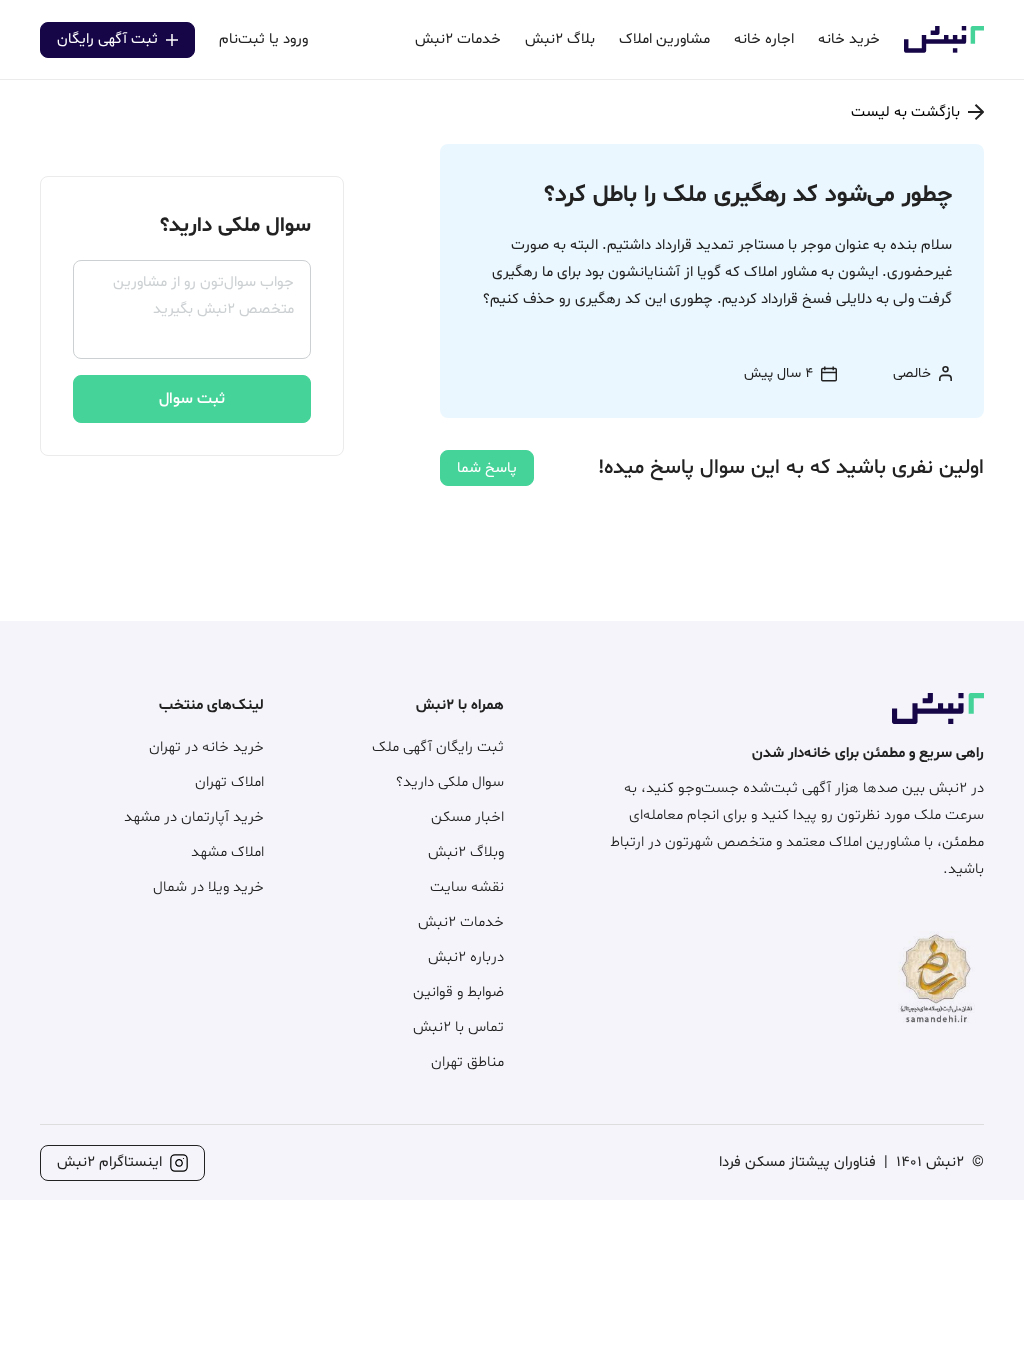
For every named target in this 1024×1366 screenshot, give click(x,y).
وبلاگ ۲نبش (466, 852)
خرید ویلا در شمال (208, 887)
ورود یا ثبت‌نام (263, 39)
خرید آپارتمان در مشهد (194, 817)
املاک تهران (229, 782)
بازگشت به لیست (905, 112)
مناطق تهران (467, 1062)
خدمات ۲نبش (461, 922)
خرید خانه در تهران (206, 747)
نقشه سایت (467, 887)
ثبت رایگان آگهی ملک (438, 747)
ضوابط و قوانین (458, 992)
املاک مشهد (227, 852)
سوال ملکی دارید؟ (450, 782)
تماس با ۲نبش (458, 1027)
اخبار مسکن (467, 817)
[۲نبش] (944, 49)
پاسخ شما (487, 468)
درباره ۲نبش (466, 957)
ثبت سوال (192, 399)
